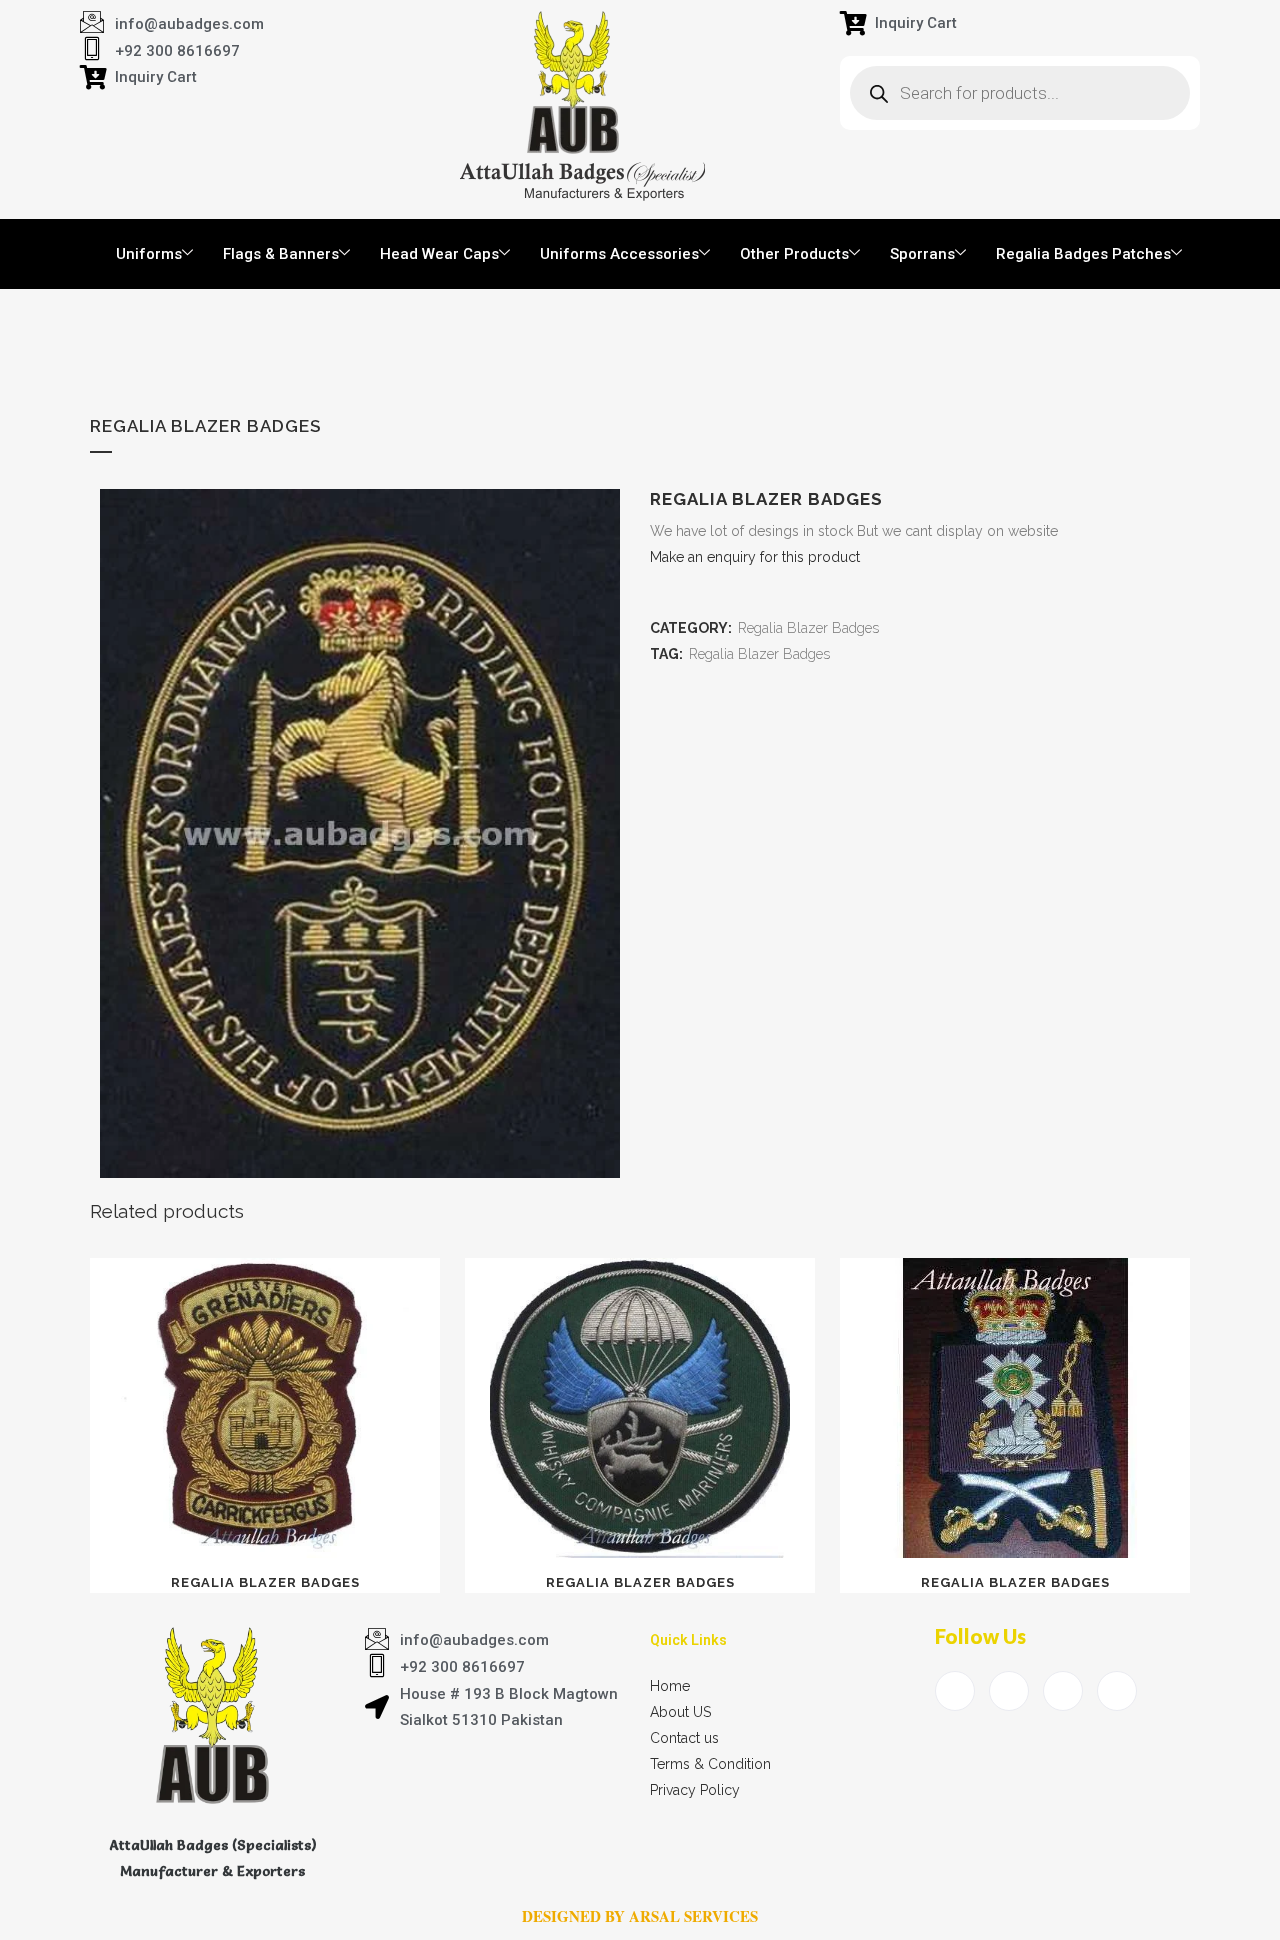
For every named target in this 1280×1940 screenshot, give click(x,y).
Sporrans (922, 254)
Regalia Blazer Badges (808, 628)
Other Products (794, 254)
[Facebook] (955, 1691)
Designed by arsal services (640, 1916)
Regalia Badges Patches (1083, 254)
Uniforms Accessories (619, 254)
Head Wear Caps (439, 254)
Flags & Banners (281, 254)
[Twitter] (1009, 1691)
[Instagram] (1117, 1691)
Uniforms (149, 254)
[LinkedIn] (1063, 1691)
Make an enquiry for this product (755, 557)
